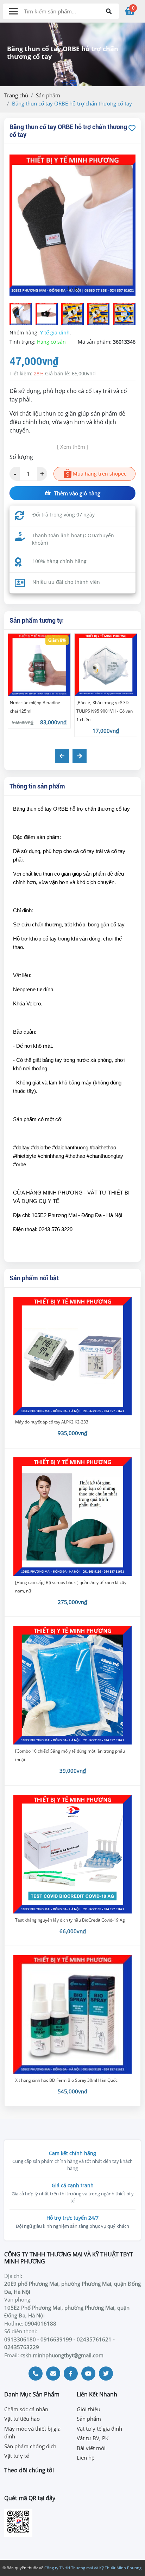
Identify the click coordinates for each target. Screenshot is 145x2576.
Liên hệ (86, 2457)
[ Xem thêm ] (73, 447)
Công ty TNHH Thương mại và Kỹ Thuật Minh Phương (93, 2568)
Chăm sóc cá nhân (26, 2409)
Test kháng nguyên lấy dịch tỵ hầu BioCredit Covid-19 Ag (70, 1920)
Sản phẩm (48, 95)
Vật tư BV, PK (93, 2438)
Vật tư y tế (17, 2456)
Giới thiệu (89, 2409)
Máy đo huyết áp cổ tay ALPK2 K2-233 (52, 1422)
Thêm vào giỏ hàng (77, 493)
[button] (126, 314)
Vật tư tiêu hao (22, 2419)
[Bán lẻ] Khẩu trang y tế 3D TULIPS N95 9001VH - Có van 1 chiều (105, 711)
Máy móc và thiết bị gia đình (32, 2433)
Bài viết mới (91, 2448)
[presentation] (62, 756)
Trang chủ (16, 95)
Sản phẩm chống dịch (30, 2446)
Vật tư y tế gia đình (99, 2429)
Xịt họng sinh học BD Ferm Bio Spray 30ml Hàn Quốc (66, 2080)
